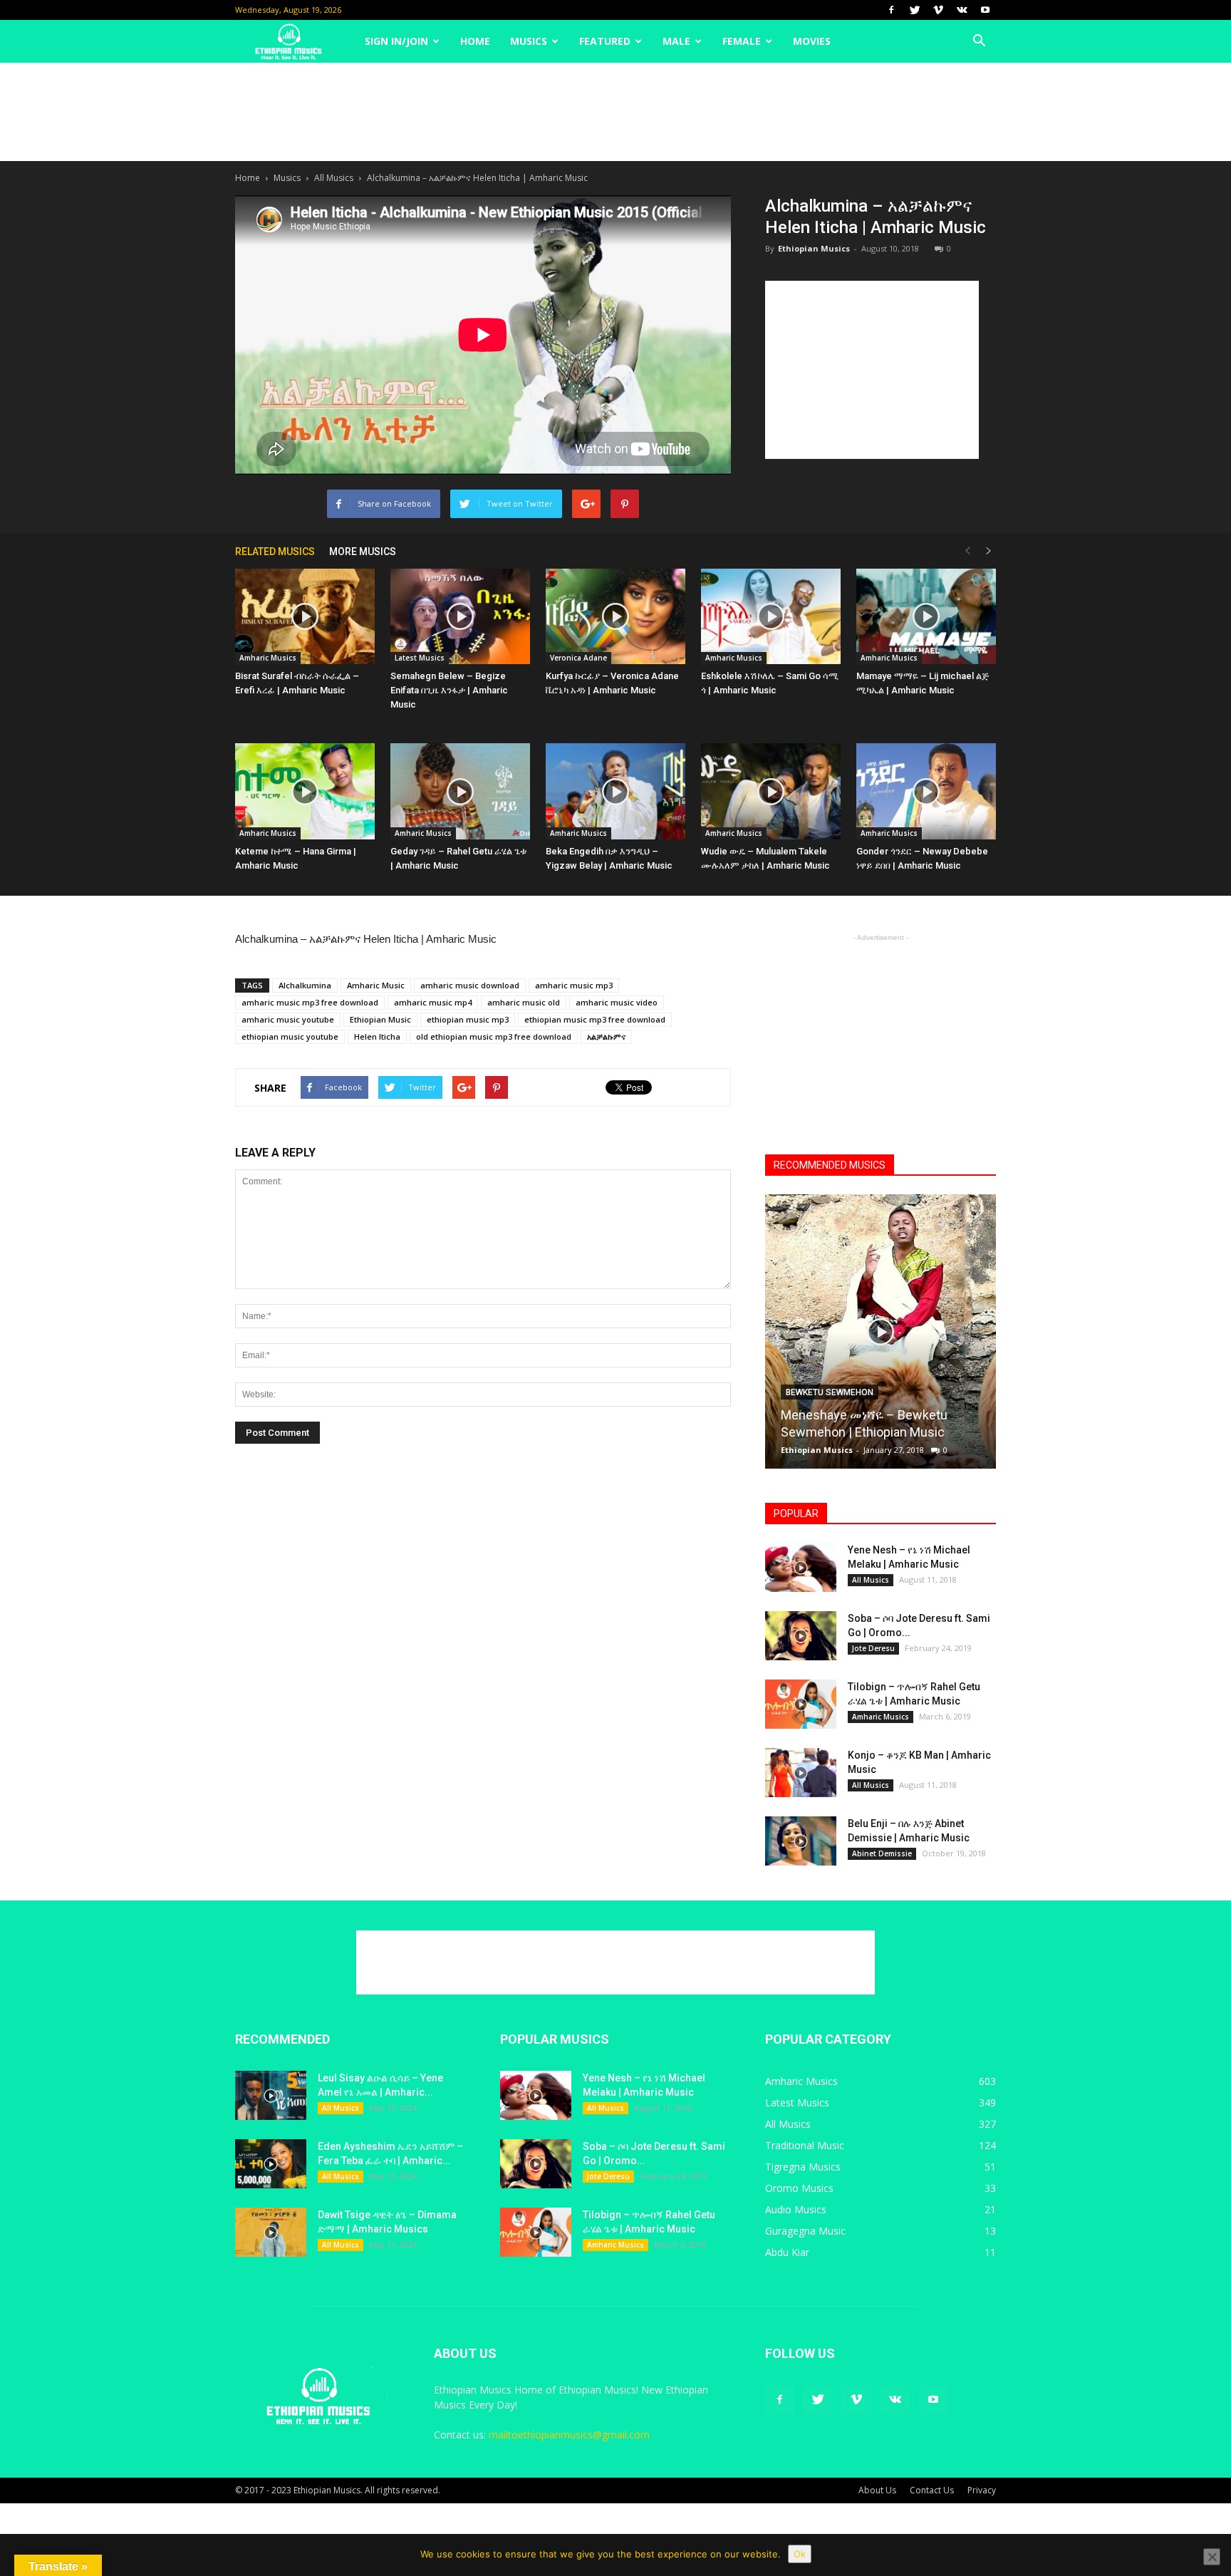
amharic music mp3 (574, 985)
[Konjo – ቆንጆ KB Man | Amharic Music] (801, 1773)
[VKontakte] (962, 10)
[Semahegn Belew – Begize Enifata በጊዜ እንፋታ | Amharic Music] (460, 617)
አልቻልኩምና (606, 1036)
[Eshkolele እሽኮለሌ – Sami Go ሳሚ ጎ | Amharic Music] (771, 617)
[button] (979, 41)
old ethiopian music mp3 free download (494, 1036)
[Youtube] (985, 10)
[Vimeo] (938, 10)
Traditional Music (805, 2145)
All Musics (334, 178)
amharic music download (470, 985)
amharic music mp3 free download (310, 1002)
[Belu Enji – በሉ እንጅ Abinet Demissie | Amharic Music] (801, 1841)
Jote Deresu (873, 1648)
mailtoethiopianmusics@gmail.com (569, 2435)
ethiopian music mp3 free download (595, 1019)
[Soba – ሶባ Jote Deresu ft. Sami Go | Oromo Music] (801, 1636)
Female (742, 41)
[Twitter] (915, 10)
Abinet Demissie (882, 1853)
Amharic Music (376, 985)
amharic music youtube (288, 1019)
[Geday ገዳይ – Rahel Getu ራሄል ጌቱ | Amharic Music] (460, 791)
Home (475, 41)
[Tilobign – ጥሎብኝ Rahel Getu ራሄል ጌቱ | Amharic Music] (801, 1704)
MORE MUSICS (363, 552)
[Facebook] (891, 10)
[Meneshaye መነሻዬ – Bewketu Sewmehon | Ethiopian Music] (881, 1337)
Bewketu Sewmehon (830, 1392)
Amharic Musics (268, 658)
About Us (877, 2490)
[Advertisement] (615, 112)
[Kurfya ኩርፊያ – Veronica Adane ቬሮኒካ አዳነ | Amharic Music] (615, 617)
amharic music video (617, 1002)
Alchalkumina (305, 985)
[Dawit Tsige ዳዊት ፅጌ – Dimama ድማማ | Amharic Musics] (271, 2232)
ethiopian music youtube (290, 1036)
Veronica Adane (578, 658)
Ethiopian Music (380, 1019)
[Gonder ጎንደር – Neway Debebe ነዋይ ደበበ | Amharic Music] (926, 791)
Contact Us (932, 2490)
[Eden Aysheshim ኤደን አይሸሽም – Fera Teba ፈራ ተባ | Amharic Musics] (271, 2164)
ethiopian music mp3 (468, 1019)
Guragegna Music (805, 2231)
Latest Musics (420, 658)
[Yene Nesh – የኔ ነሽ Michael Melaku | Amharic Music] (801, 1567)
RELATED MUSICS (275, 552)
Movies (812, 41)
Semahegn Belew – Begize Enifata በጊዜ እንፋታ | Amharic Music (449, 690)
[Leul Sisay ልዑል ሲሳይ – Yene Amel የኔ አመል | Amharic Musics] (271, 2095)
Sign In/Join (396, 41)
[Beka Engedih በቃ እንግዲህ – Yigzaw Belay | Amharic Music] (615, 791)
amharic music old (524, 1002)
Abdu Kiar (787, 2252)
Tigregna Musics (803, 2167)
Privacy (982, 2490)
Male (676, 41)
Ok (800, 2554)
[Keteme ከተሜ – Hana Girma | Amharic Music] (305, 791)
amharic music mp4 (433, 1002)
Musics (529, 41)
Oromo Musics (799, 2188)
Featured (605, 41)
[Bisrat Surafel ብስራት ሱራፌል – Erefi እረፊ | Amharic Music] (305, 617)
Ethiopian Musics (814, 248)
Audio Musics (796, 2209)
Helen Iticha (377, 1036)
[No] (1212, 2557)
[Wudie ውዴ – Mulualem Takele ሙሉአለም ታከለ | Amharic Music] (771, 791)
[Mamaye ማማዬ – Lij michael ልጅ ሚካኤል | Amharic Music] (926, 617)
